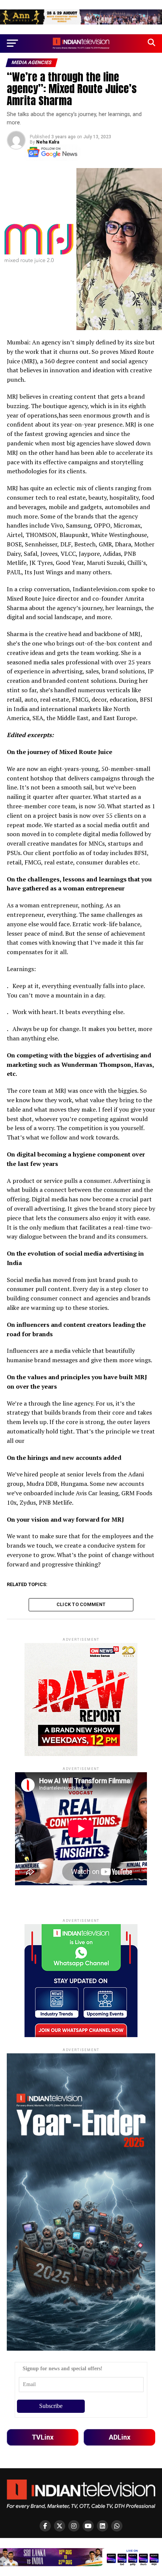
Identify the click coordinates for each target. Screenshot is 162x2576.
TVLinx (43, 2437)
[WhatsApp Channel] (117, 2526)
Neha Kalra (48, 142)
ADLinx (120, 2437)
